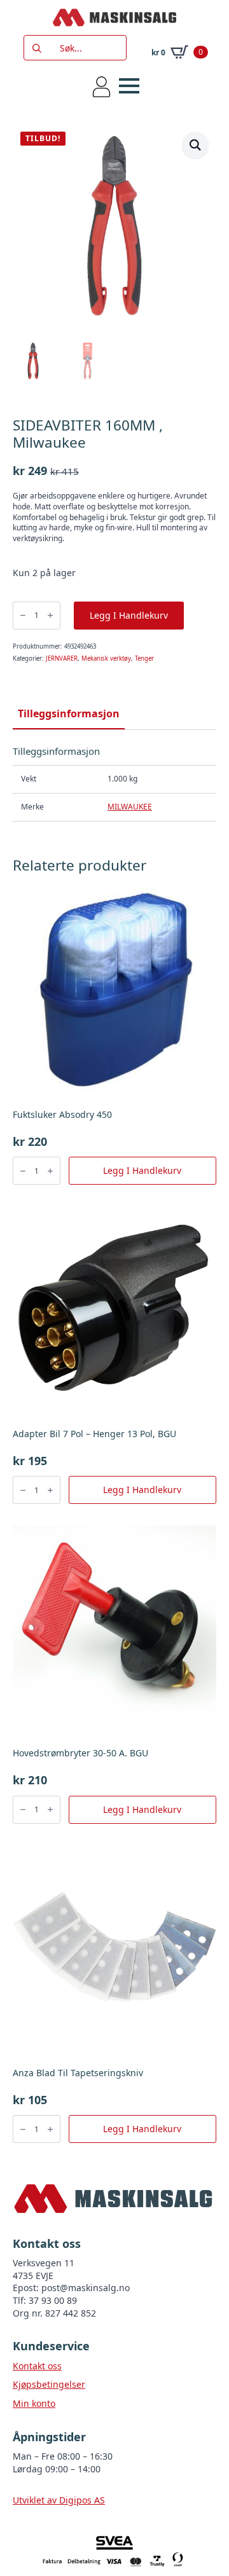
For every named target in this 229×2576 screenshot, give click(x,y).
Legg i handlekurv (129, 615)
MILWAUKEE (130, 807)
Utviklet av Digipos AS (59, 2500)
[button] (195, 145)
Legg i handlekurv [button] (142, 1170)
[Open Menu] (129, 86)
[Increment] (50, 615)
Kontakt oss (37, 2366)
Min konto (34, 2403)
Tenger (144, 658)
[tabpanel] (114, 783)
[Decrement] (23, 615)
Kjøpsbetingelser (49, 2384)
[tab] (69, 713)
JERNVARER (62, 658)
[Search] (37, 48)
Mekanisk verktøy (106, 658)
